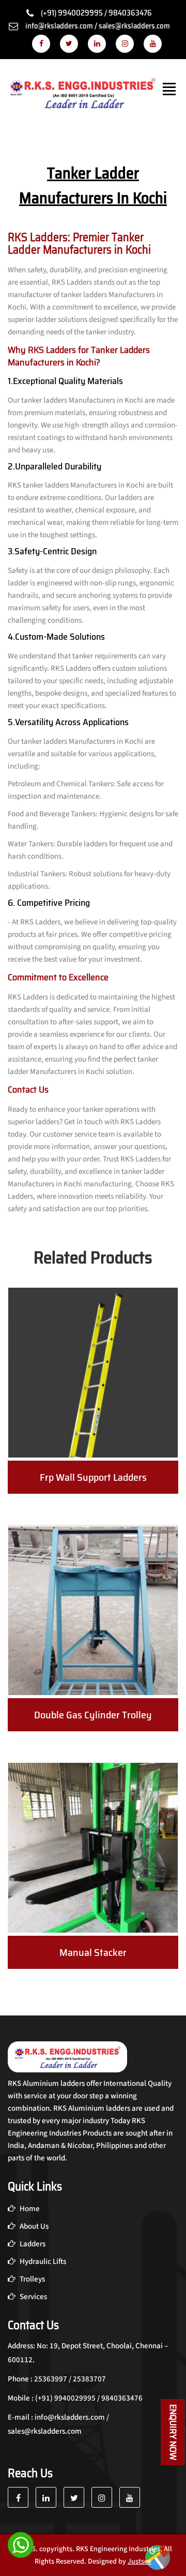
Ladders (32, 2244)
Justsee (139, 2562)
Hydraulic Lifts (42, 2262)
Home (29, 2209)
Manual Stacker (93, 1952)
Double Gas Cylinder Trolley (93, 1715)
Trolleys (32, 2279)
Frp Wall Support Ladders (93, 1477)
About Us (33, 2226)
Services (33, 2297)
